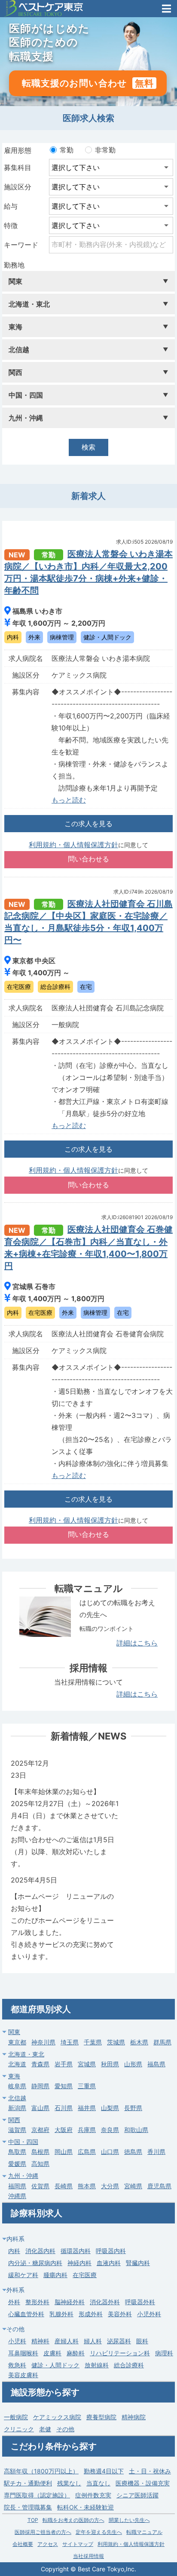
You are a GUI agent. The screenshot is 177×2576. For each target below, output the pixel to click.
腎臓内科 (138, 2263)
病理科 (164, 2353)
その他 (65, 2429)
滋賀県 (17, 2130)
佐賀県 (40, 2186)
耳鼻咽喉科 (23, 2353)
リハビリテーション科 (120, 2353)
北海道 (17, 2064)
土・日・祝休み (150, 2471)
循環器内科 (76, 2251)
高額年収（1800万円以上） (41, 2471)
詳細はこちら (137, 1643)
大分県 (110, 2186)
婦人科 (93, 2341)
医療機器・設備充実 (143, 2483)
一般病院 (16, 2417)
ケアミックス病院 (57, 2417)
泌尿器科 (119, 2341)
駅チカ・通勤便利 (28, 2483)
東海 (14, 2076)
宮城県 (87, 2064)
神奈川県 (43, 2042)
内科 (14, 2251)
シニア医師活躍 (137, 2495)
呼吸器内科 (111, 2251)
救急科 (17, 2365)
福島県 (156, 2064)
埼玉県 (70, 2042)
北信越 (17, 2098)
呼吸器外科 (140, 2302)
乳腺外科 (61, 2314)
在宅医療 (85, 2275)
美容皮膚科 (23, 2375)
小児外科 (149, 2314)
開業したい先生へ (129, 2520)
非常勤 (105, 150)
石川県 (64, 2108)
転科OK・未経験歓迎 (85, 2507)
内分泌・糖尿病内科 (35, 2263)
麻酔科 (76, 2353)
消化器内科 (40, 2251)
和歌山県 (136, 2130)
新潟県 (17, 2108)
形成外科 (91, 2314)
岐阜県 (17, 2086)
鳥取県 (17, 2152)
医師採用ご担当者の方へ (43, 2532)
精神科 (40, 2341)
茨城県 (116, 2042)
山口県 (110, 2152)
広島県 (87, 2152)
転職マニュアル (144, 2532)
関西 (14, 2120)
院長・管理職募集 (28, 2507)
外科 (14, 2302)
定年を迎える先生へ (99, 2532)
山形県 (133, 2064)
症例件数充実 (93, 2495)
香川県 (156, 2152)
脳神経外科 (70, 2302)
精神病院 (134, 2417)
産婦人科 (67, 2341)
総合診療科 (129, 2365)
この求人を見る (88, 824)
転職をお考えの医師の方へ (73, 2520)
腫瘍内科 (55, 2275)
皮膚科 (52, 2353)
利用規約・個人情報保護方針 (73, 845)
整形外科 (37, 2302)
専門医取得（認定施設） (37, 2495)
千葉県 (93, 2042)
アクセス (48, 2544)
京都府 (40, 2130)
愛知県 (64, 2086)
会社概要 (23, 2544)
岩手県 (64, 2064)
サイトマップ (78, 2544)
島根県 (40, 2152)
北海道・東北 (26, 2054)
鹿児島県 (159, 2186)
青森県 (40, 2064)
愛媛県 (17, 2164)
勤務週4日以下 (104, 2471)
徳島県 (133, 2152)
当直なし (98, 2483)
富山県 (40, 2108)
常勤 (67, 150)
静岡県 (40, 2086)
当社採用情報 (88, 2556)
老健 (45, 2429)
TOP (33, 2520)
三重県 (87, 2086)
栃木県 (139, 2042)
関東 (14, 2032)
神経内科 (79, 2263)
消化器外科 (105, 2302)
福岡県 (17, 2186)
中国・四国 (23, 2142)
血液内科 (109, 2263)
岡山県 (64, 2152)
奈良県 (110, 2130)
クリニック (19, 2429)
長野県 (133, 2108)
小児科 (17, 2341)
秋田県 (110, 2064)
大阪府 (64, 2130)
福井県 (87, 2108)
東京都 (17, 2042)
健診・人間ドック (55, 2365)
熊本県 (87, 2186)
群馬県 (162, 2042)
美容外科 (120, 2314)
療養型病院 (101, 2417)
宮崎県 (133, 2186)
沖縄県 (17, 2196)
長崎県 (64, 2186)
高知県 (40, 2164)
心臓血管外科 (26, 2314)
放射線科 (97, 2365)
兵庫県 (87, 2130)
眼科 (142, 2341)
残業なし (69, 2483)
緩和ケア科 (23, 2275)
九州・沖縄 (23, 2176)
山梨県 (110, 2108)
